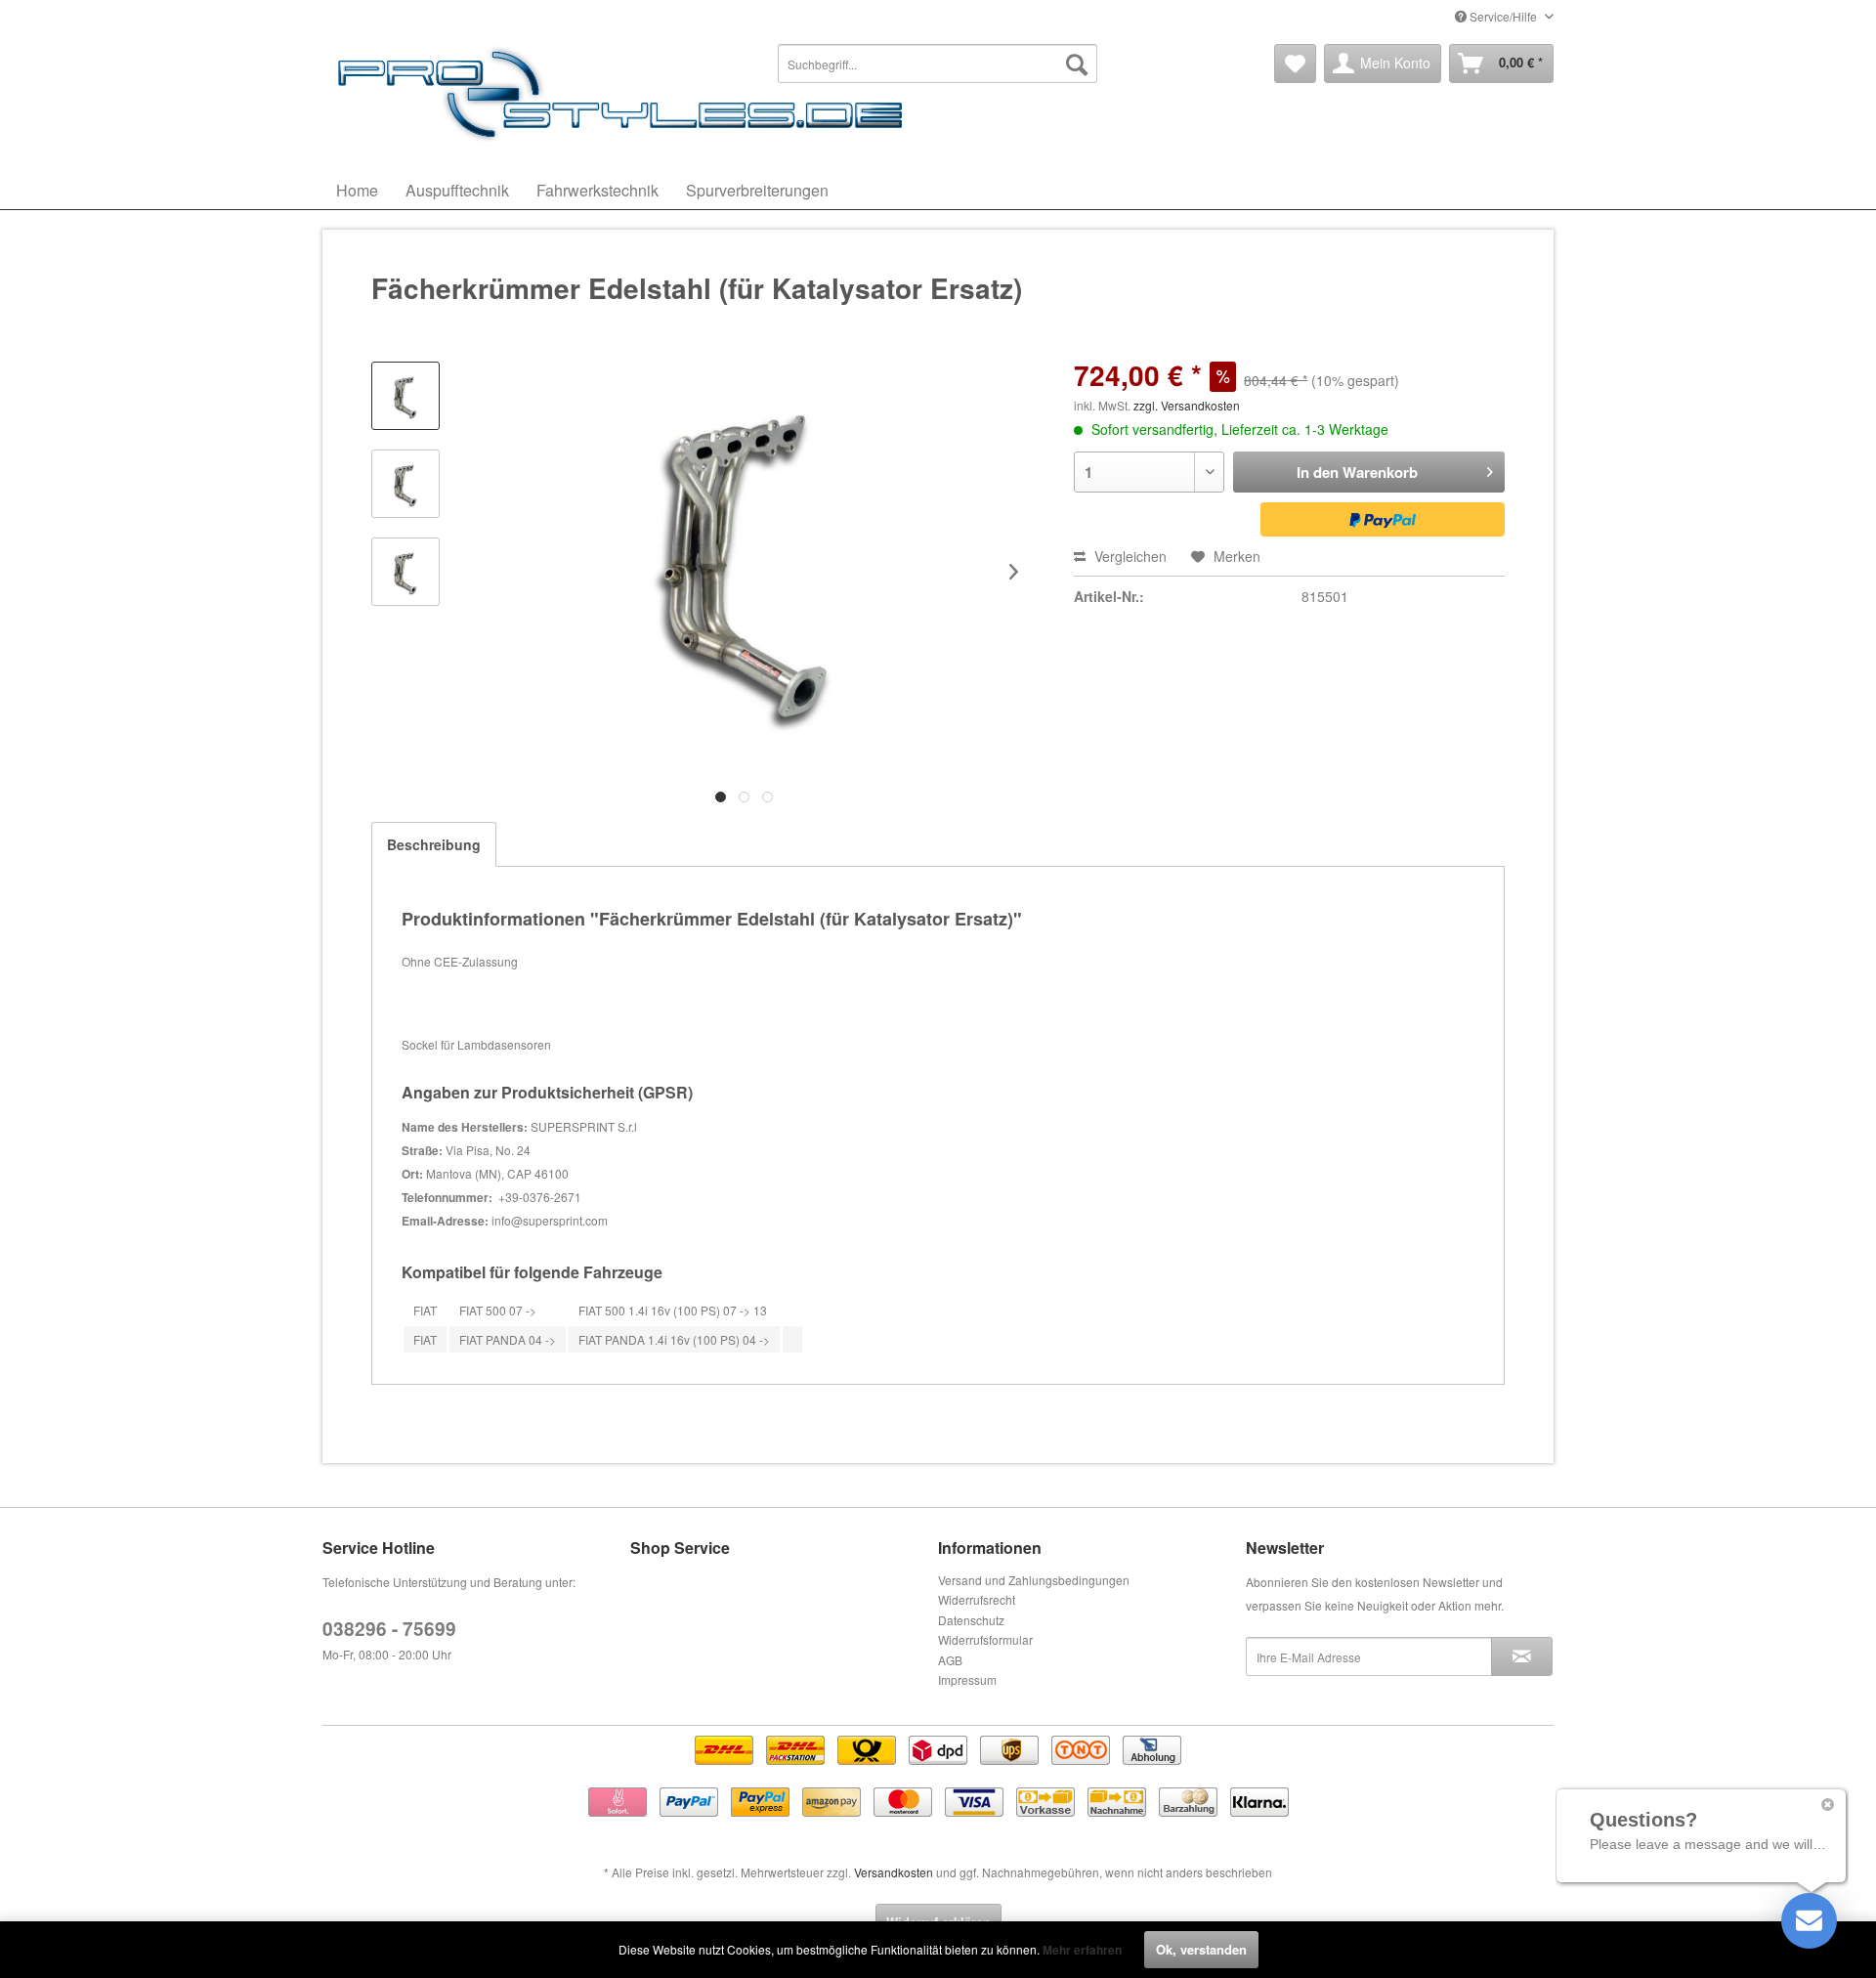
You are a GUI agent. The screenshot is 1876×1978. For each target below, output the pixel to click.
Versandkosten (894, 1872)
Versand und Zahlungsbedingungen (1034, 1580)
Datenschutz (971, 1620)
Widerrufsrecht (977, 1599)
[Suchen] (1077, 64)
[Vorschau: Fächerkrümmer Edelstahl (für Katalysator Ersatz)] (405, 396)
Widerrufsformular (985, 1639)
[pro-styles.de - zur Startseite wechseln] (625, 93)
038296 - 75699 (389, 1629)
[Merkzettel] (1295, 64)
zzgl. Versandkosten (1187, 405)
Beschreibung (434, 844)
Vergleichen (1129, 556)
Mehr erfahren (1082, 1950)
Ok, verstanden (1201, 1949)
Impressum (967, 1679)
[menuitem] (938, 64)
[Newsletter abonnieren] (1522, 1656)
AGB (950, 1660)
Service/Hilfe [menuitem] (1503, 16)
